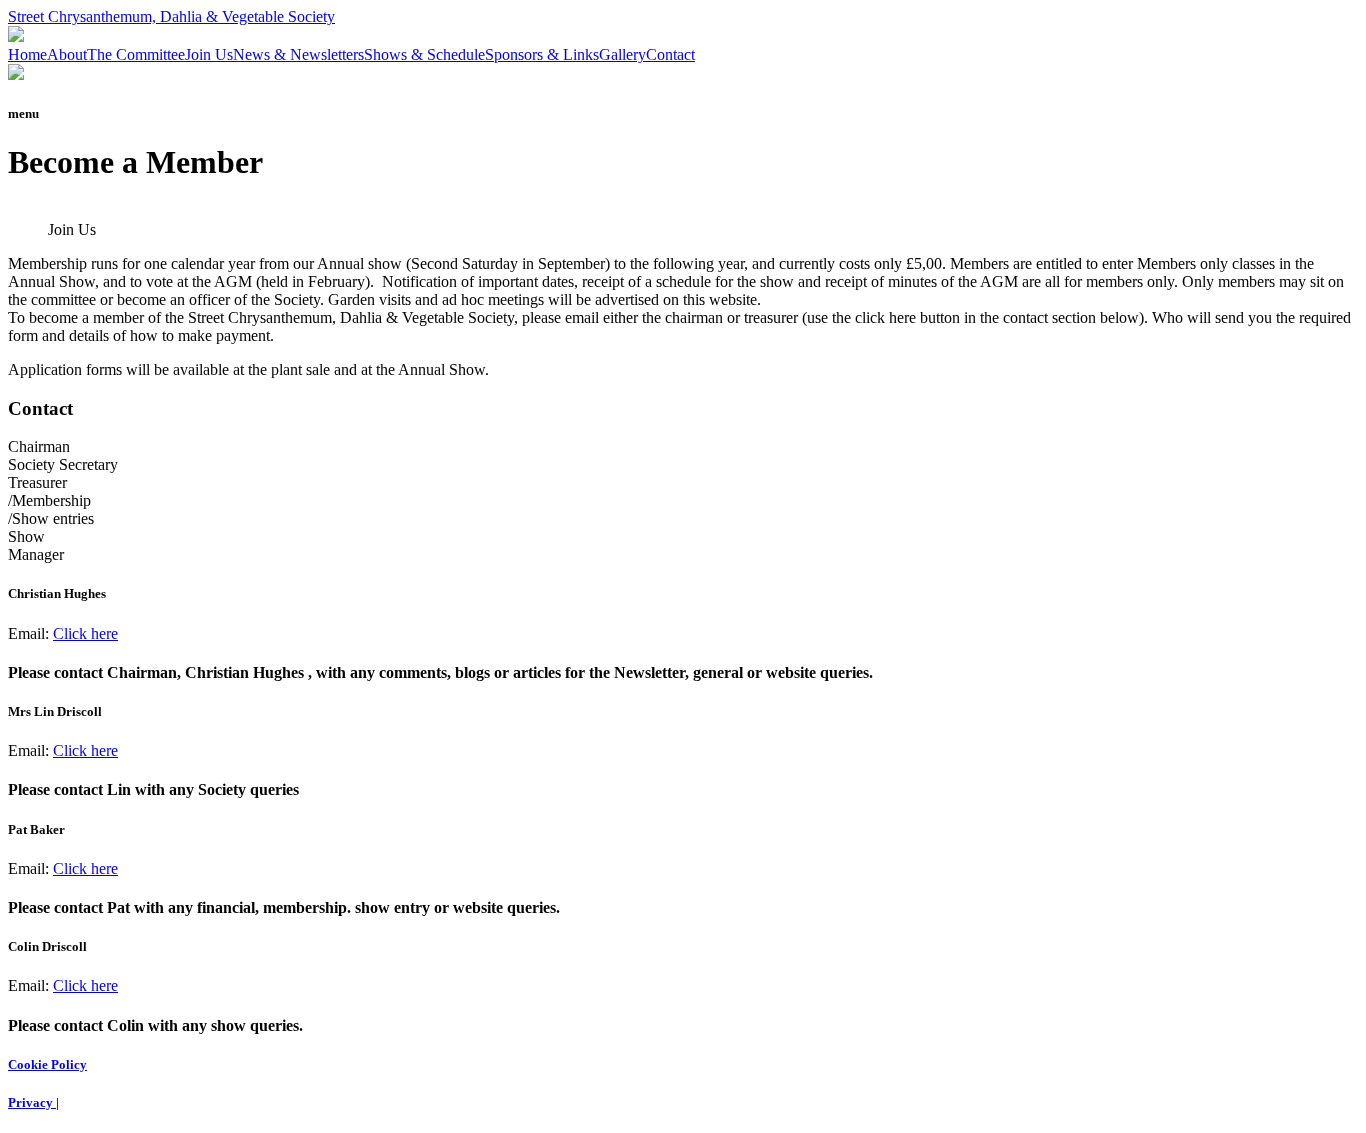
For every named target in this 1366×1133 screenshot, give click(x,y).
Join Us (209, 54)
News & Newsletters (298, 54)
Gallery (622, 54)
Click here (85, 633)
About (67, 54)
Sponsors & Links (542, 54)
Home (27, 54)
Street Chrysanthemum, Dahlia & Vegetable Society (171, 16)
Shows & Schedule (424, 54)
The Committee (136, 54)
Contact (670, 54)
